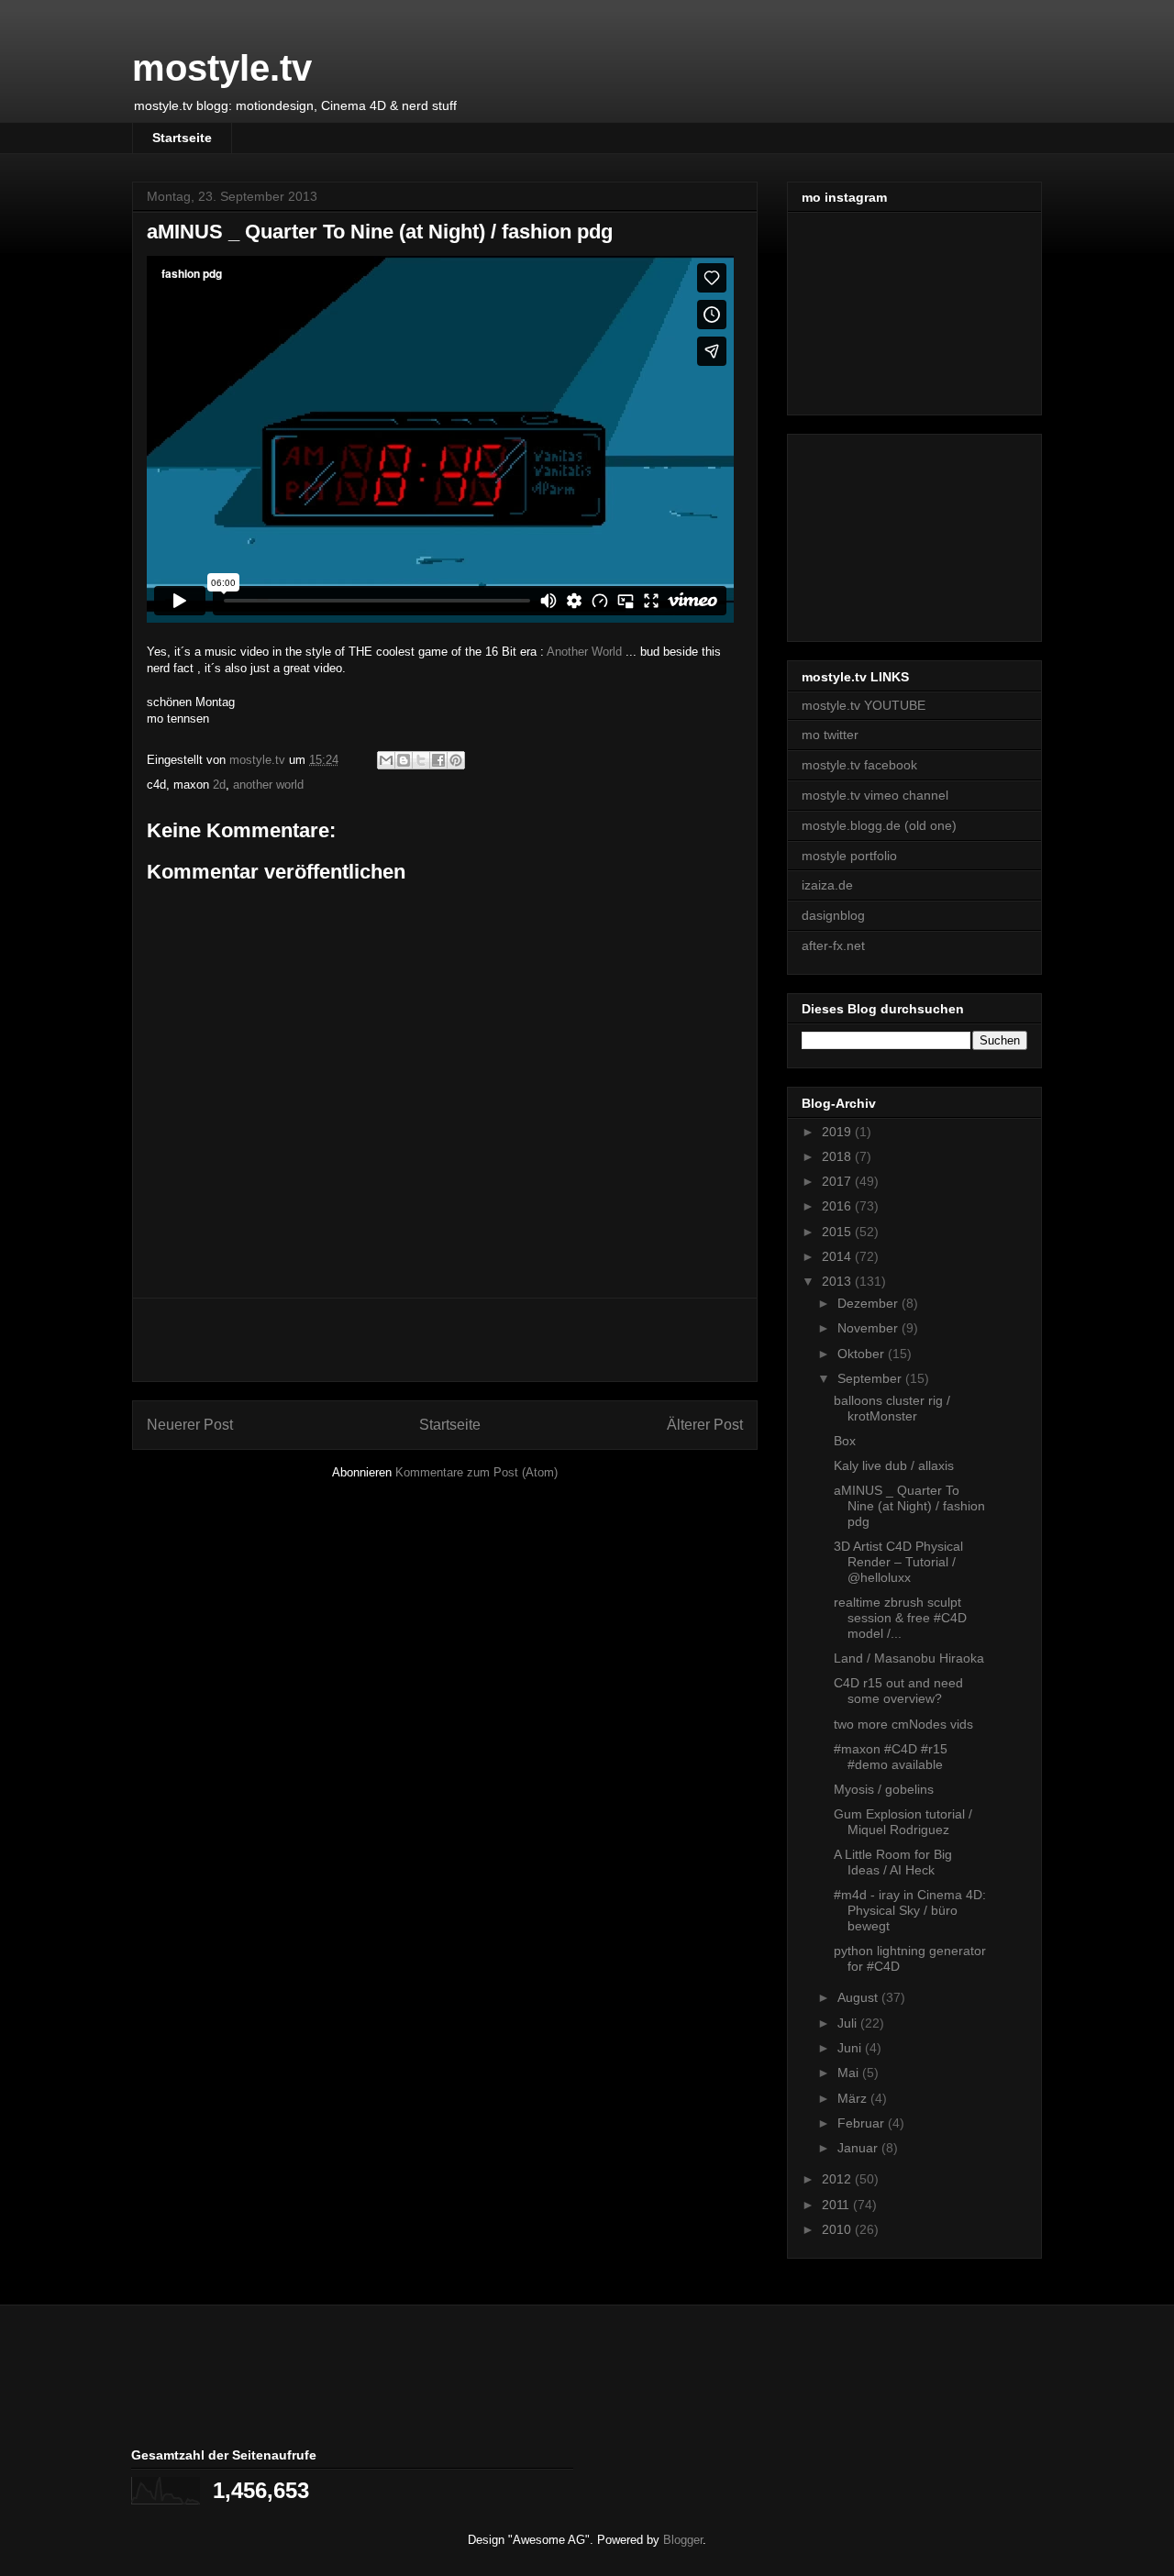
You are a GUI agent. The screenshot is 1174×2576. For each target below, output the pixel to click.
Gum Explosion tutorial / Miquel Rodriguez (903, 1822)
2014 (838, 1256)
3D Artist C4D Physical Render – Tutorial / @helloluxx (898, 1562)
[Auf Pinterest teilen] (456, 760)
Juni (851, 2048)
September (871, 1378)
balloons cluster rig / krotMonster (892, 1408)
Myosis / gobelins (884, 1789)
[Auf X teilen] (421, 760)
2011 (837, 2205)
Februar (863, 2123)
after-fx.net (833, 945)
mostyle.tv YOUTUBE (864, 705)
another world (268, 785)
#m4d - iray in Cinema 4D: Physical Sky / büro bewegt (910, 1910)
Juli (849, 2023)
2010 (838, 2229)
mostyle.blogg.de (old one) (879, 825)
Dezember (869, 1303)
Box (845, 1441)
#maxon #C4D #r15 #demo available (891, 1757)
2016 (838, 1206)
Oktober (863, 1354)
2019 (838, 1132)
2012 (838, 2179)
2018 (838, 1156)
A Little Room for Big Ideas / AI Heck (893, 1862)
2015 (838, 1232)
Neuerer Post (190, 1425)
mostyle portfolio (849, 856)
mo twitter (830, 735)
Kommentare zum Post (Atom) (476, 1472)
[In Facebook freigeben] (438, 760)
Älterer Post (705, 1425)
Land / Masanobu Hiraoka (909, 1658)
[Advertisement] (445, 1340)
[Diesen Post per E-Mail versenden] (386, 760)
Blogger (683, 2540)
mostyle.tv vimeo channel (875, 795)
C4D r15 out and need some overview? (898, 1691)
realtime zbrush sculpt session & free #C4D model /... (900, 1618)
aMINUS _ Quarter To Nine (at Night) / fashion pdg (909, 1506)
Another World (584, 652)
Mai (850, 2073)
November (869, 1328)
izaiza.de (827, 885)
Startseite (182, 138)
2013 (838, 1281)
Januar (859, 2148)
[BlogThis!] (404, 760)
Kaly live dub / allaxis (894, 1465)
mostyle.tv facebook (859, 765)
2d (219, 785)
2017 (838, 1181)
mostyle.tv (222, 68)
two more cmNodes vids (903, 1724)
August (859, 1997)
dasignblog (833, 915)
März (854, 2098)
